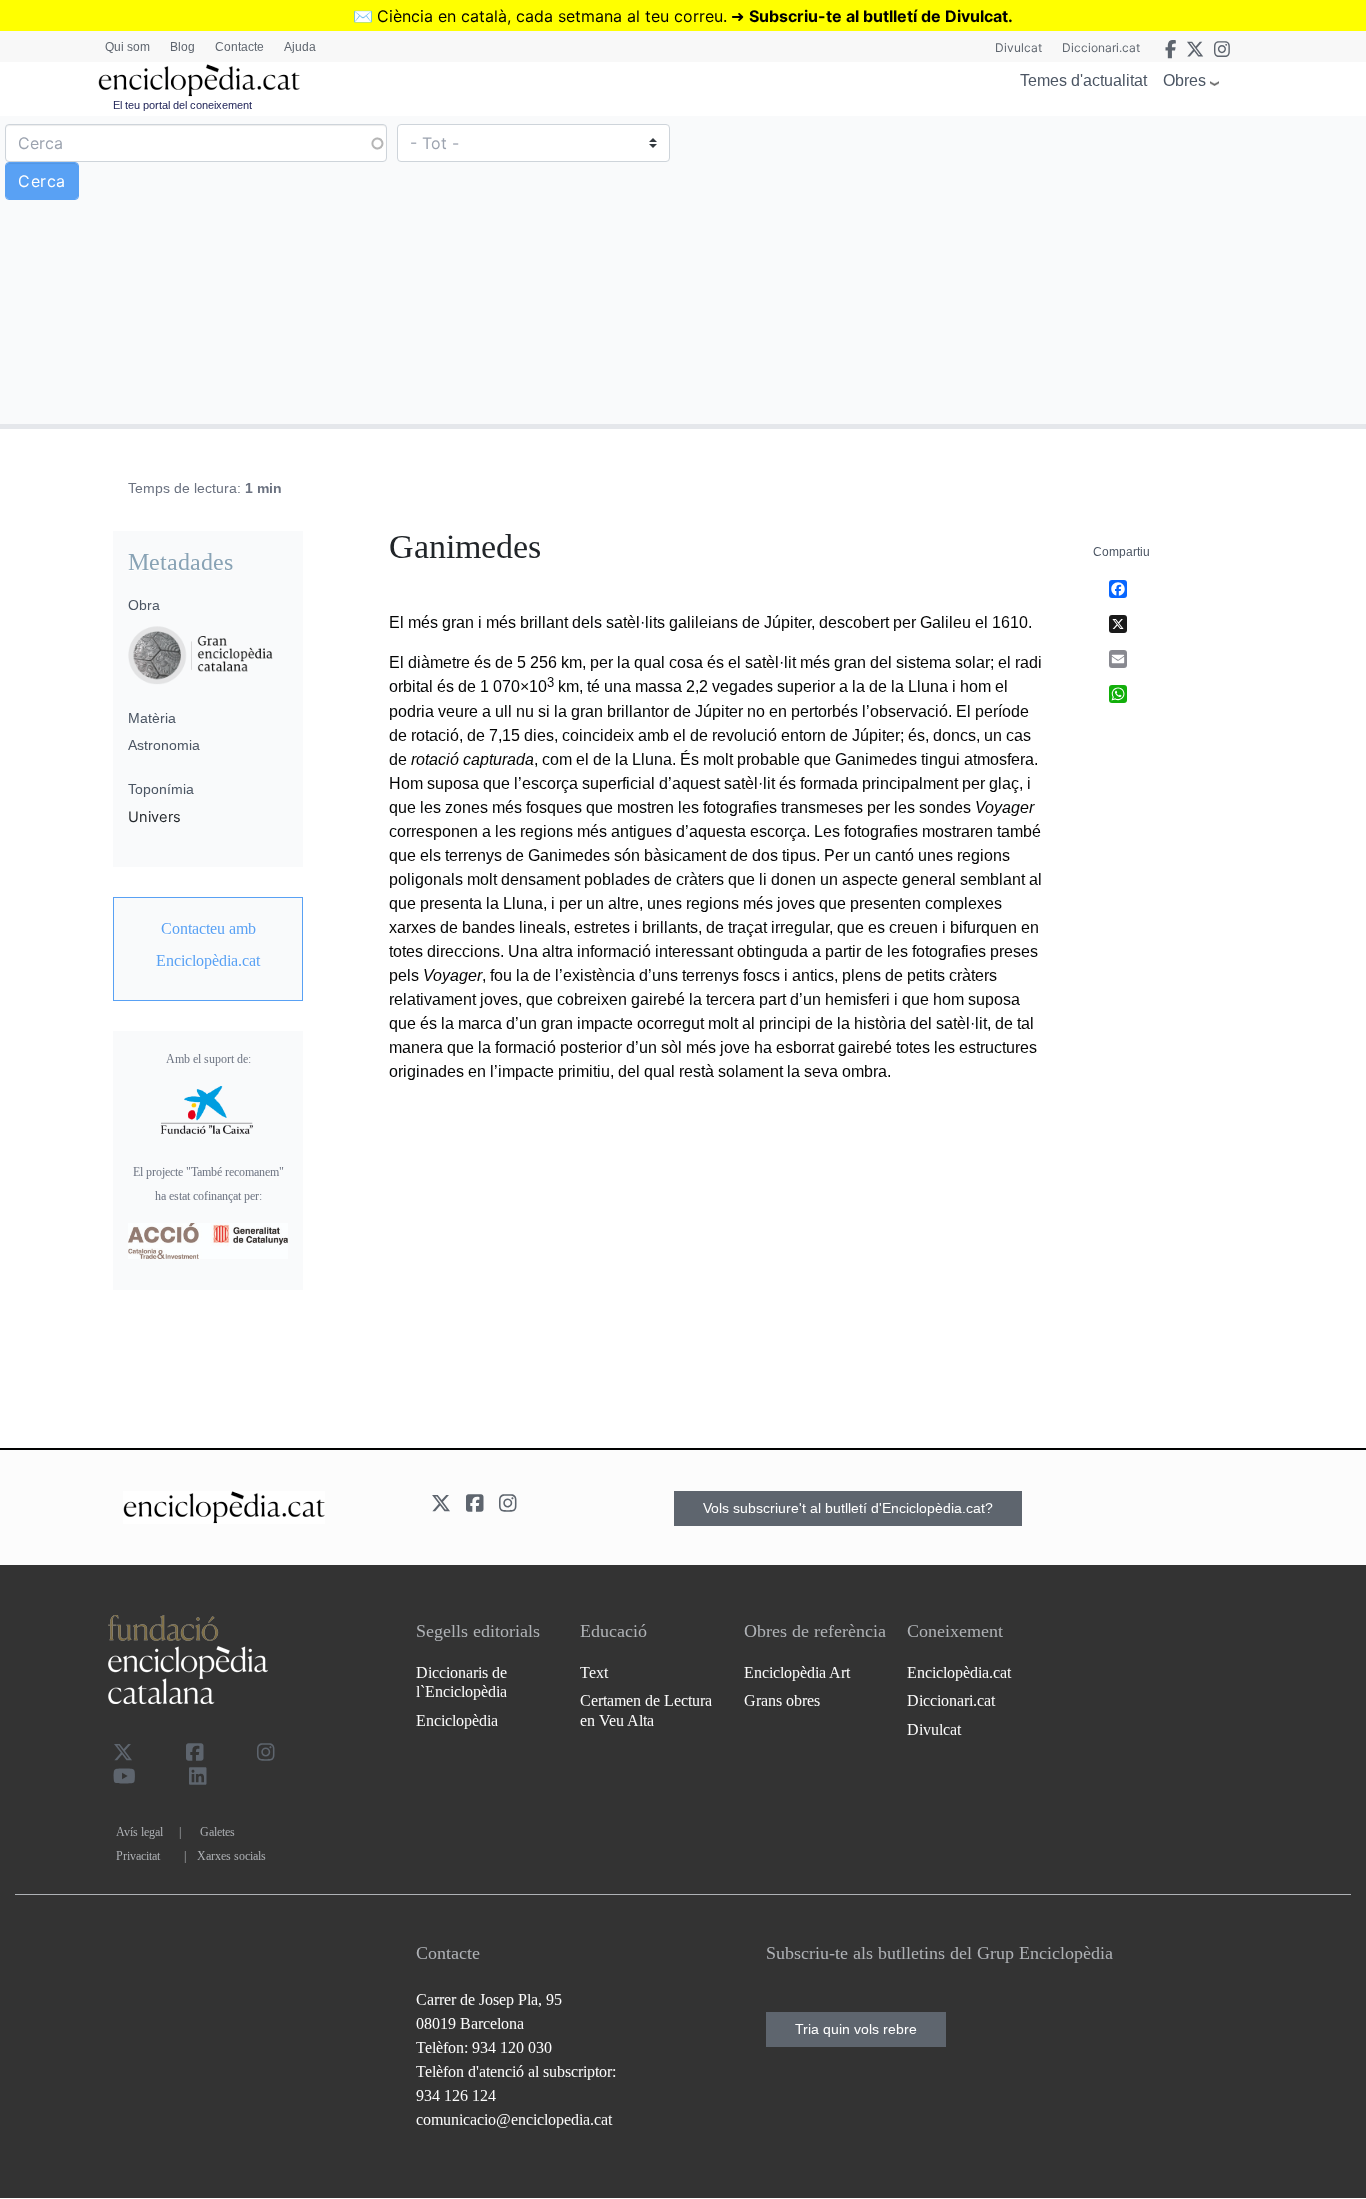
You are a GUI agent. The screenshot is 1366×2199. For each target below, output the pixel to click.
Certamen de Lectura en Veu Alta (646, 1710)
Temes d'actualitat (1083, 80)
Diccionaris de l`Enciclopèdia (461, 1682)
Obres (1184, 80)
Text (594, 1672)
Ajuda (300, 47)
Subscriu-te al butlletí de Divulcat (878, 16)
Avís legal (139, 1832)
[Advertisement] (1022, 269)
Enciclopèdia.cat (959, 1672)
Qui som (127, 47)
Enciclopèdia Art (797, 1672)
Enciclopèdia (457, 1720)
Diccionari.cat (1101, 47)
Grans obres (782, 1700)
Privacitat (138, 1856)
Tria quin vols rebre (856, 2029)
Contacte (239, 47)
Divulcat (1018, 47)
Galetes (217, 1832)
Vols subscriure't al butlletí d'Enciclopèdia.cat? (848, 1508)
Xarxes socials (231, 1856)
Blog (182, 47)
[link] (208, 945)
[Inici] (199, 80)
